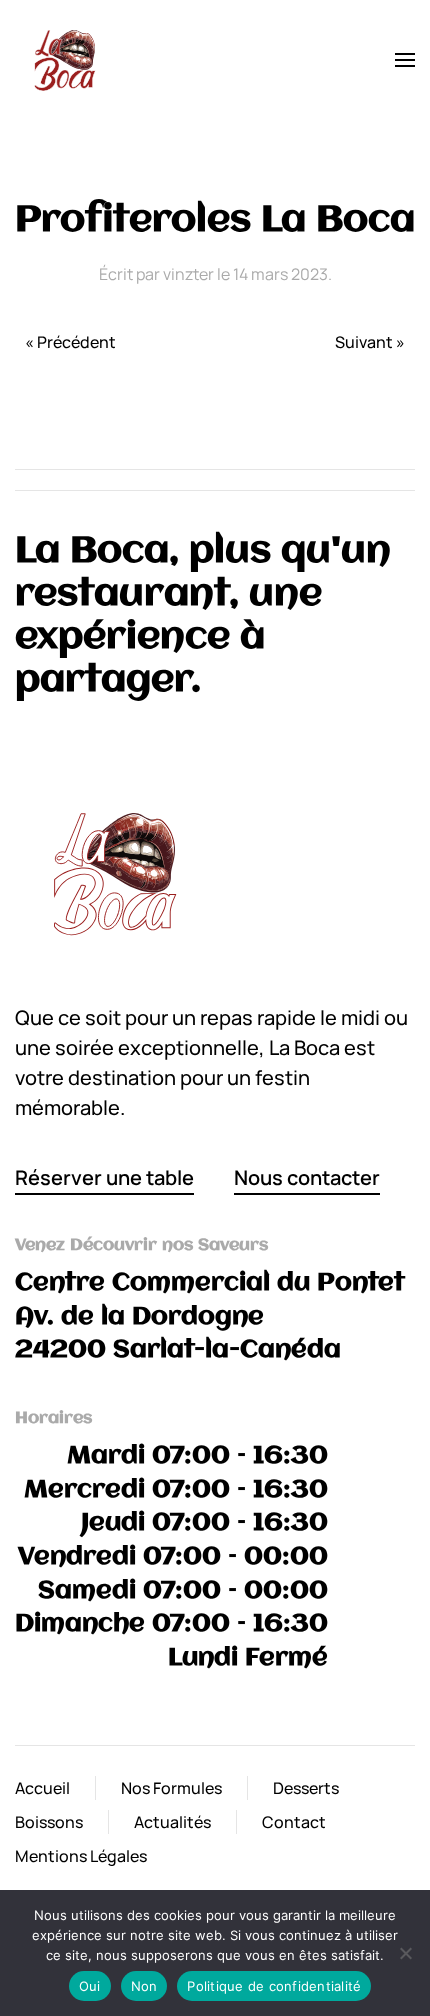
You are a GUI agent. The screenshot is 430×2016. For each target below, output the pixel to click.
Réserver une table (104, 1177)
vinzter (188, 274)
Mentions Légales (81, 1856)
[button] (405, 60)
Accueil (42, 1788)
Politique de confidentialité (274, 1986)
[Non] (405, 1953)
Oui (90, 1986)
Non (144, 1986)
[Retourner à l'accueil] (65, 60)
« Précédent (70, 342)
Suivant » (370, 342)
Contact (294, 1822)
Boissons (49, 1822)
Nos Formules (171, 1788)
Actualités (172, 1822)
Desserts (306, 1788)
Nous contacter (307, 1177)
